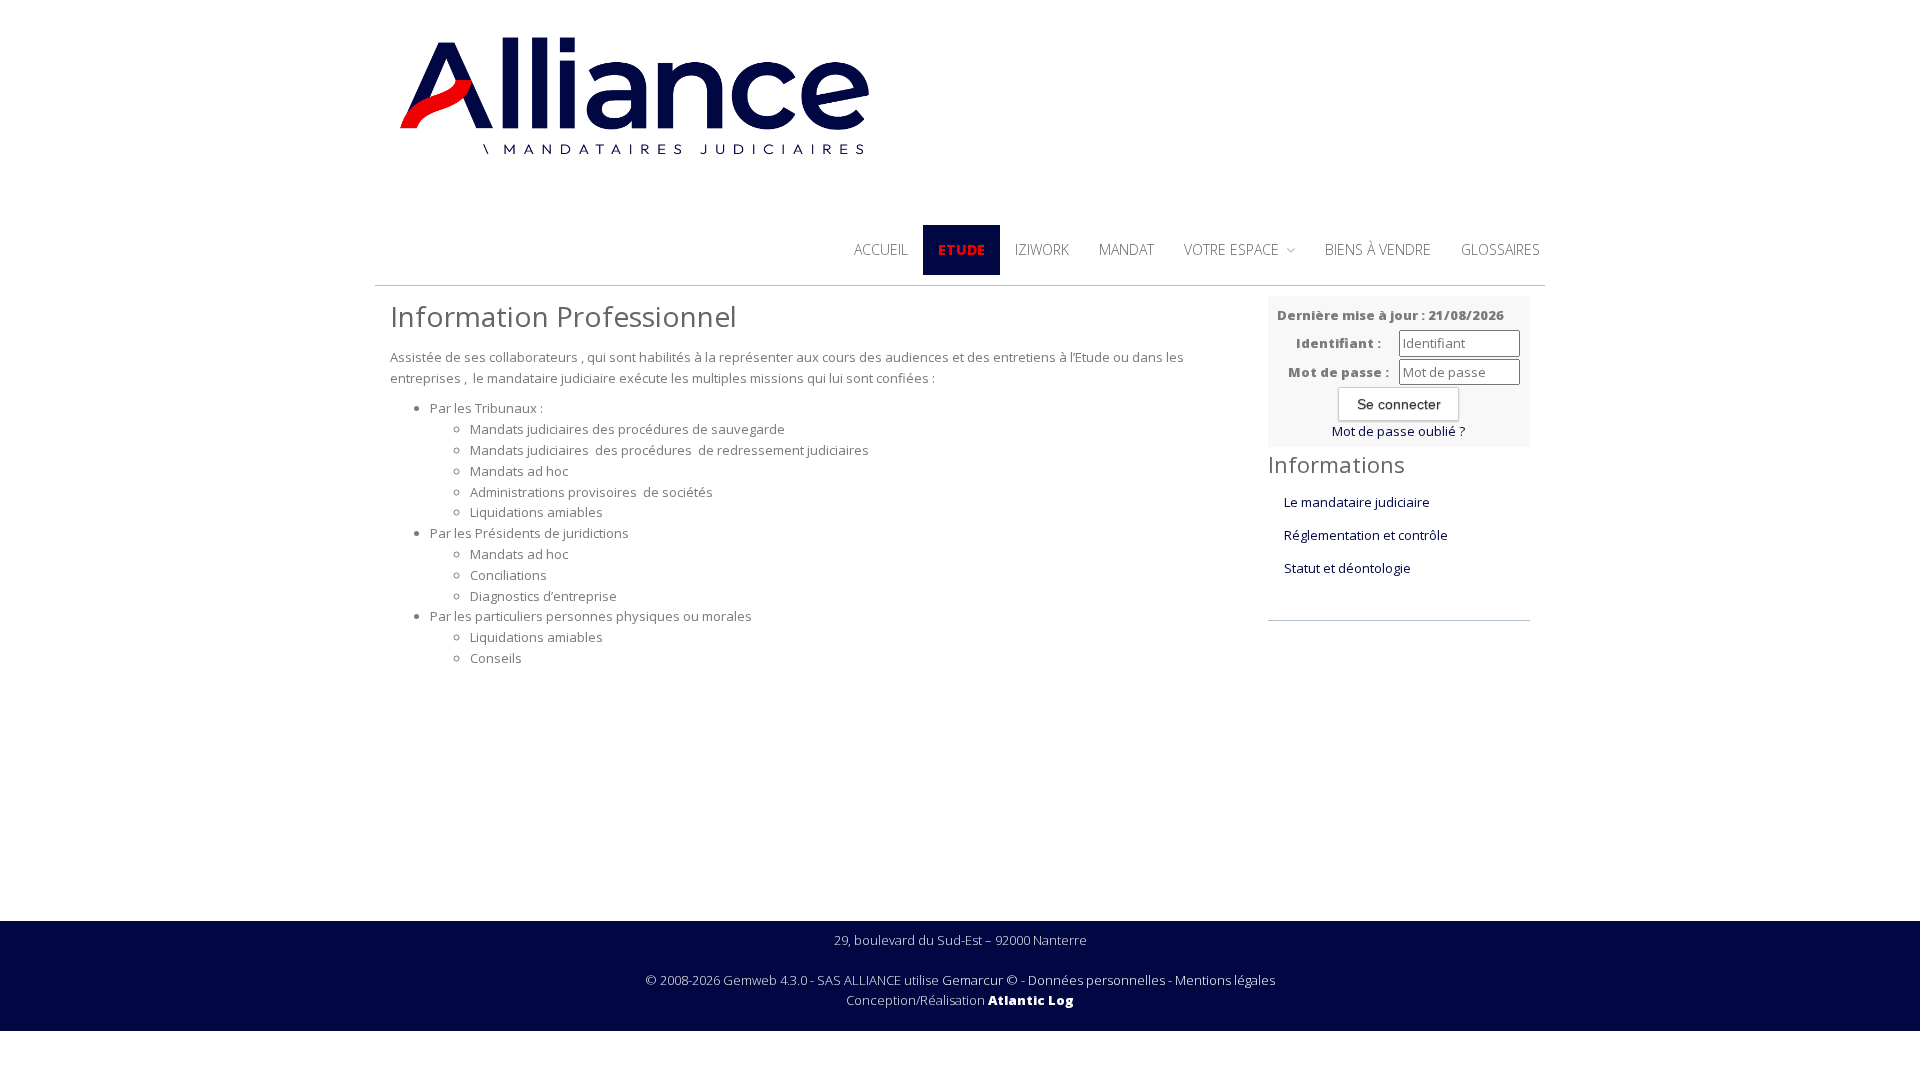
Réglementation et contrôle (1366, 535)
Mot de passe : (1338, 372)
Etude (961, 249)
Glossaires (1500, 249)
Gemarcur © (980, 980)
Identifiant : (1338, 343)
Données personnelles (1096, 980)
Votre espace (1233, 249)
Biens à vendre (1378, 249)
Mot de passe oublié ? (1398, 431)
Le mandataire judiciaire (1357, 502)
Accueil (881, 249)
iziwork (1042, 249)
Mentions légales (1225, 980)
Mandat (1126, 249)
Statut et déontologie (1347, 568)
